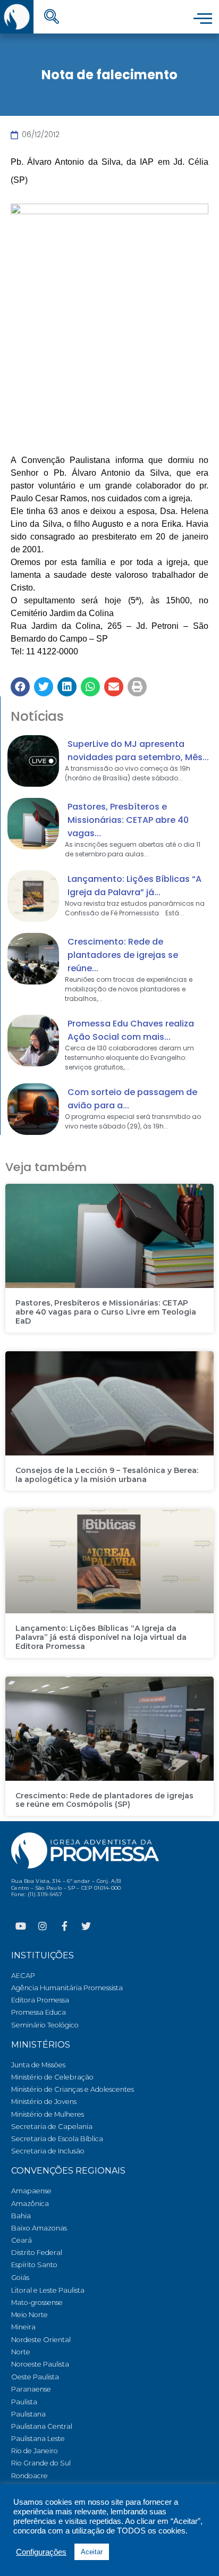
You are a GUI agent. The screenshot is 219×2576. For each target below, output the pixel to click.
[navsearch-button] (52, 18)
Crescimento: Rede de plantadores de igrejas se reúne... (123, 955)
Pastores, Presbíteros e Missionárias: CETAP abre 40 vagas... (128, 820)
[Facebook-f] (64, 1926)
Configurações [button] (41, 2552)
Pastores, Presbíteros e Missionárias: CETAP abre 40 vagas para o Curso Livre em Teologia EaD (106, 1312)
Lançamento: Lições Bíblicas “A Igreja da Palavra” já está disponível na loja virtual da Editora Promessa (101, 1637)
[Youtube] (21, 1926)
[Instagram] (43, 1926)
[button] (20, 687)
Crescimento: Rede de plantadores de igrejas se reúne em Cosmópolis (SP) (104, 1800)
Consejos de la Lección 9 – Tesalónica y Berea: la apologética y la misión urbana (107, 1475)
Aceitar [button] (92, 2552)
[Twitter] (86, 1926)
